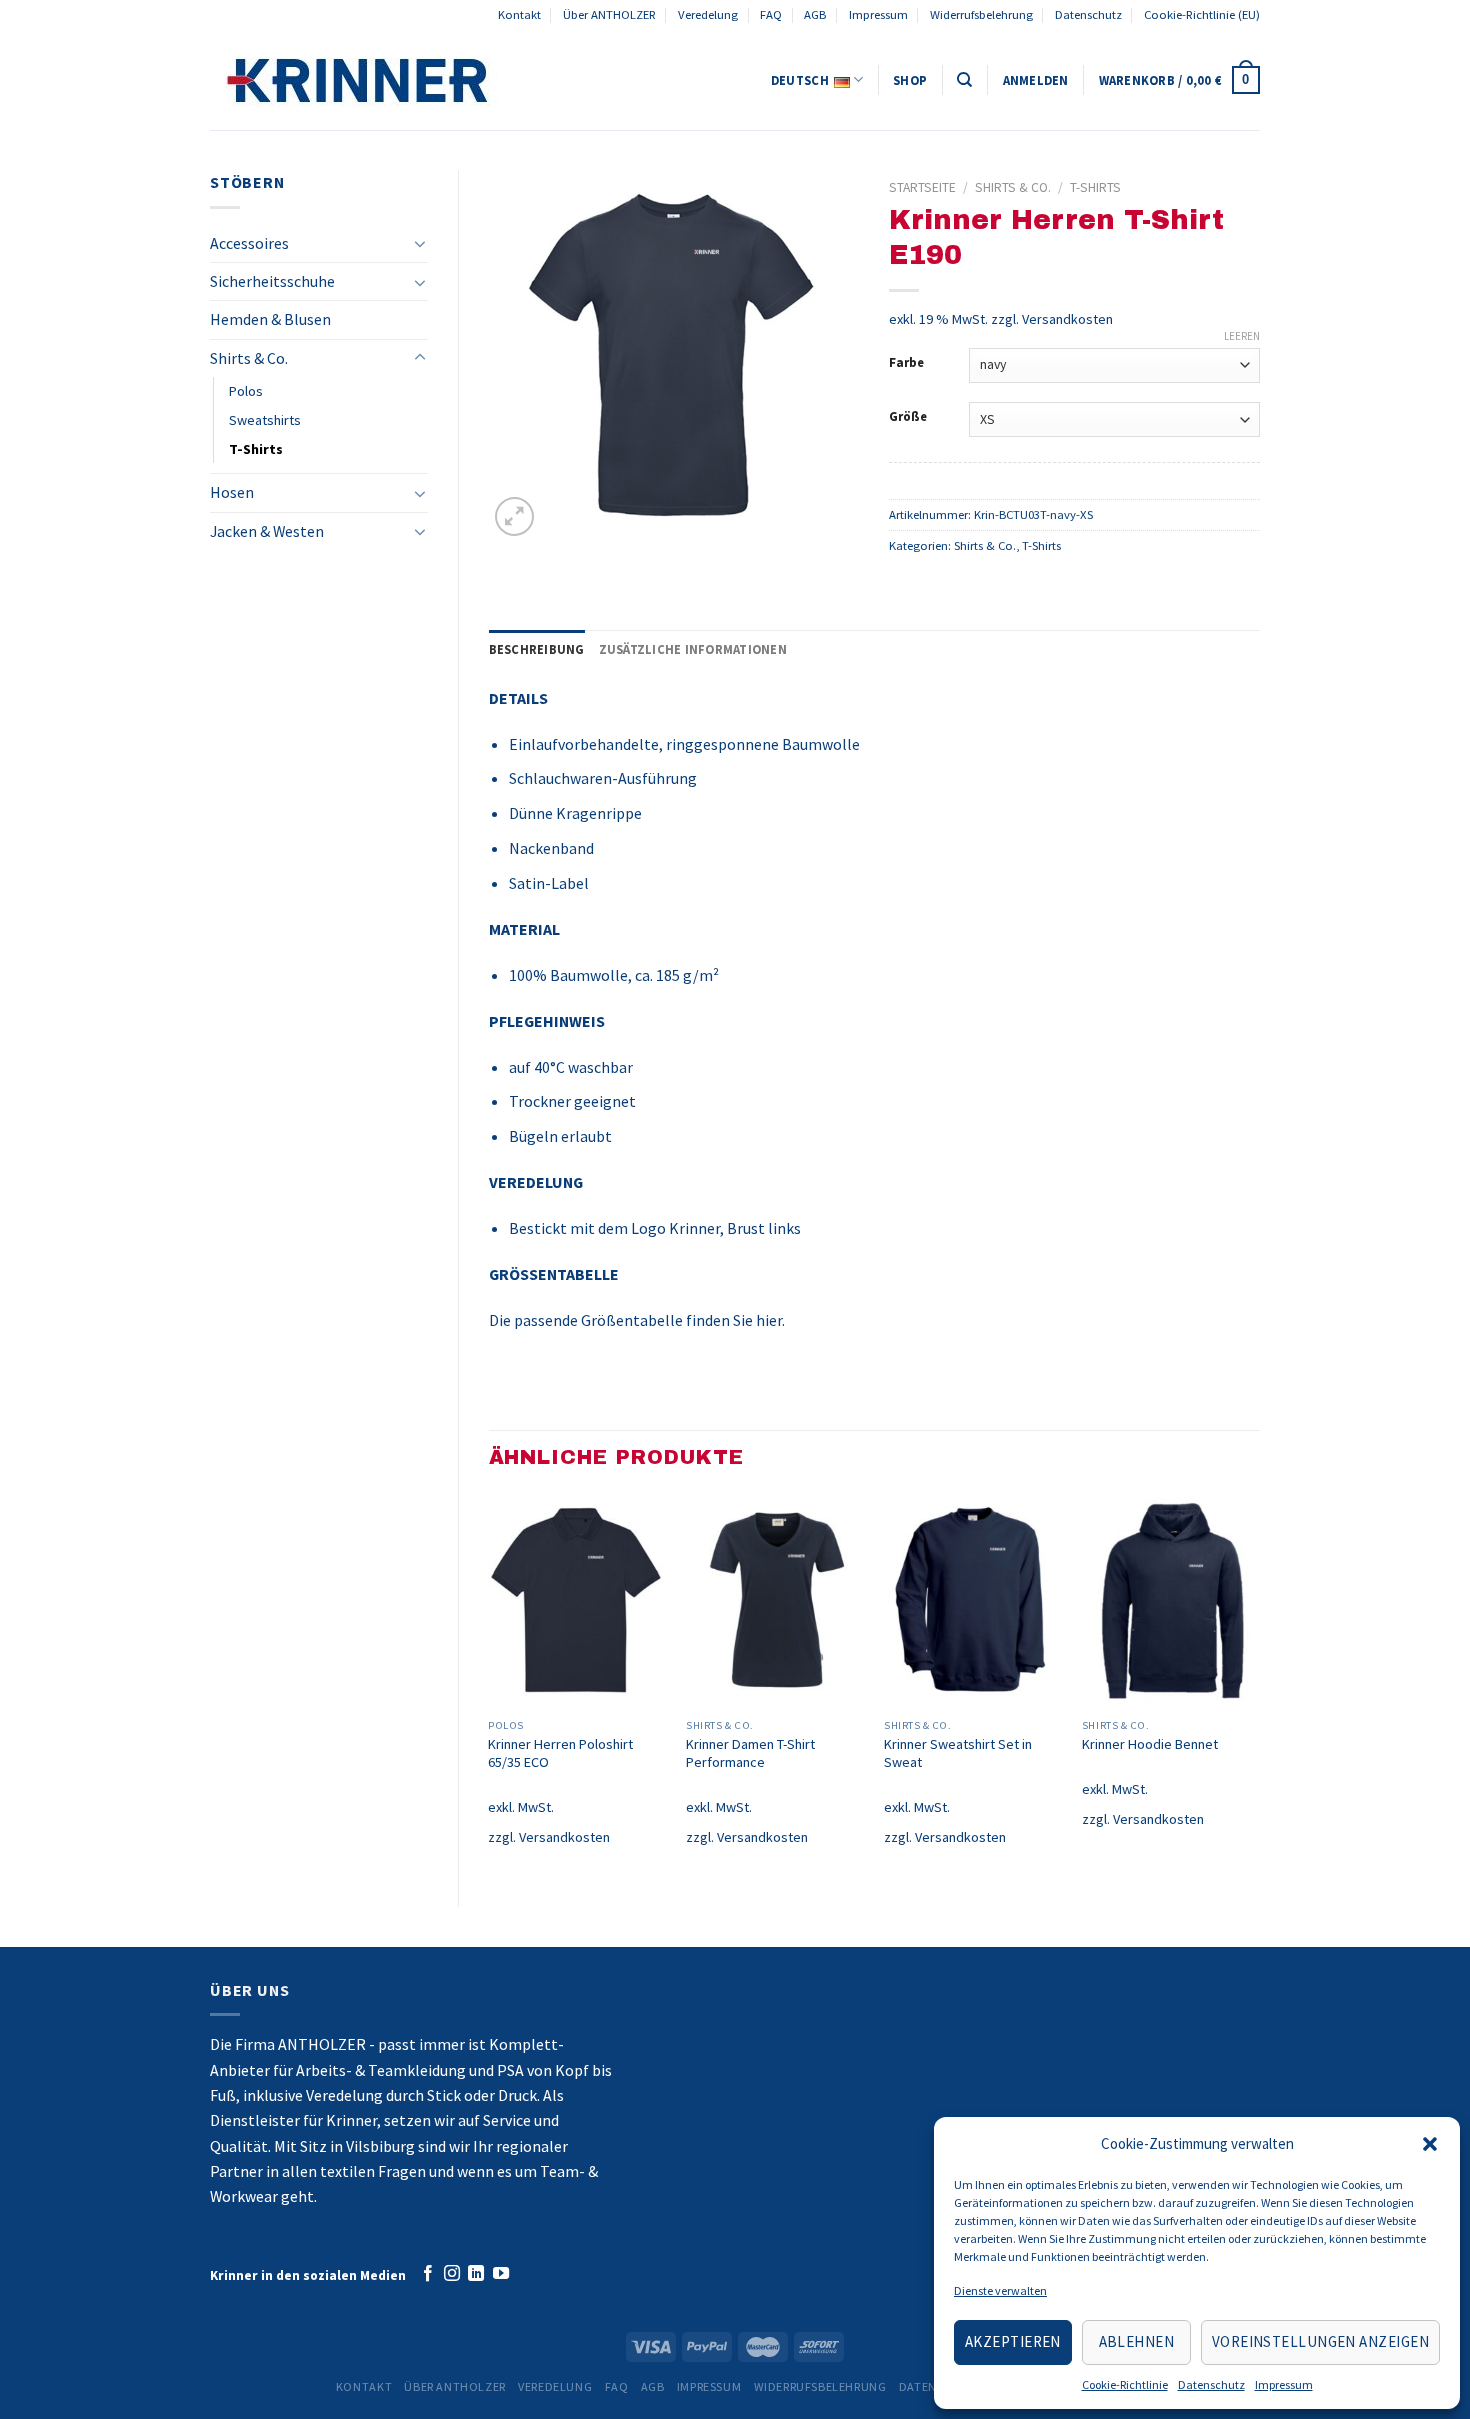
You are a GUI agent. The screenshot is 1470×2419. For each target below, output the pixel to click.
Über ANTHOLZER (609, 14)
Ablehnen (1137, 2341)
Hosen (232, 492)
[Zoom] (514, 516)
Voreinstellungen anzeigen (1320, 2341)
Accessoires (249, 243)
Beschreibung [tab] (537, 649)
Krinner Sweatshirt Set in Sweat (958, 1753)
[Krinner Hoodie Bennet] (1171, 1602)
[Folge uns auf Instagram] (452, 2274)
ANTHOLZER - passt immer (371, 2044)
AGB (815, 14)
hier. (770, 1320)
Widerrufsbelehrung (981, 14)
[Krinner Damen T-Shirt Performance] (775, 1602)
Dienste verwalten (1000, 2290)
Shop (910, 80)
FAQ (771, 14)
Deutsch (800, 80)
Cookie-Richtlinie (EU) (1202, 14)
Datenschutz (1211, 2384)
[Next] (1259, 1684)
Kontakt (519, 14)
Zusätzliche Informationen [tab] (693, 649)
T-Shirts (256, 449)
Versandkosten (1067, 319)
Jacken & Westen (267, 531)
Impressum (1284, 2384)
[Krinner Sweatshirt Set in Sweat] (973, 1602)
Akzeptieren (1013, 2341)
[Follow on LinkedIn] (476, 2274)
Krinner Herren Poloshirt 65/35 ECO (560, 1753)
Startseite (922, 187)
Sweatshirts (265, 420)
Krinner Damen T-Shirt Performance (750, 1753)
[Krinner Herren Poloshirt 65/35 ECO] (577, 1602)
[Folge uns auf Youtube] (501, 2274)
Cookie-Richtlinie (1125, 2384)
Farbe (906, 362)
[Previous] (490, 1684)
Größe (908, 416)
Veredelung (708, 14)
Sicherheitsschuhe (272, 281)
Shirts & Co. (249, 358)
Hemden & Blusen (270, 319)
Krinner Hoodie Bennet (1150, 1744)
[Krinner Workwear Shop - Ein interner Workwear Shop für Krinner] (425, 80)
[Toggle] (419, 243)
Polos (246, 391)
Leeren (1242, 336)
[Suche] (964, 80)
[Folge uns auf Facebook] (428, 2274)
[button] (1430, 2144)
